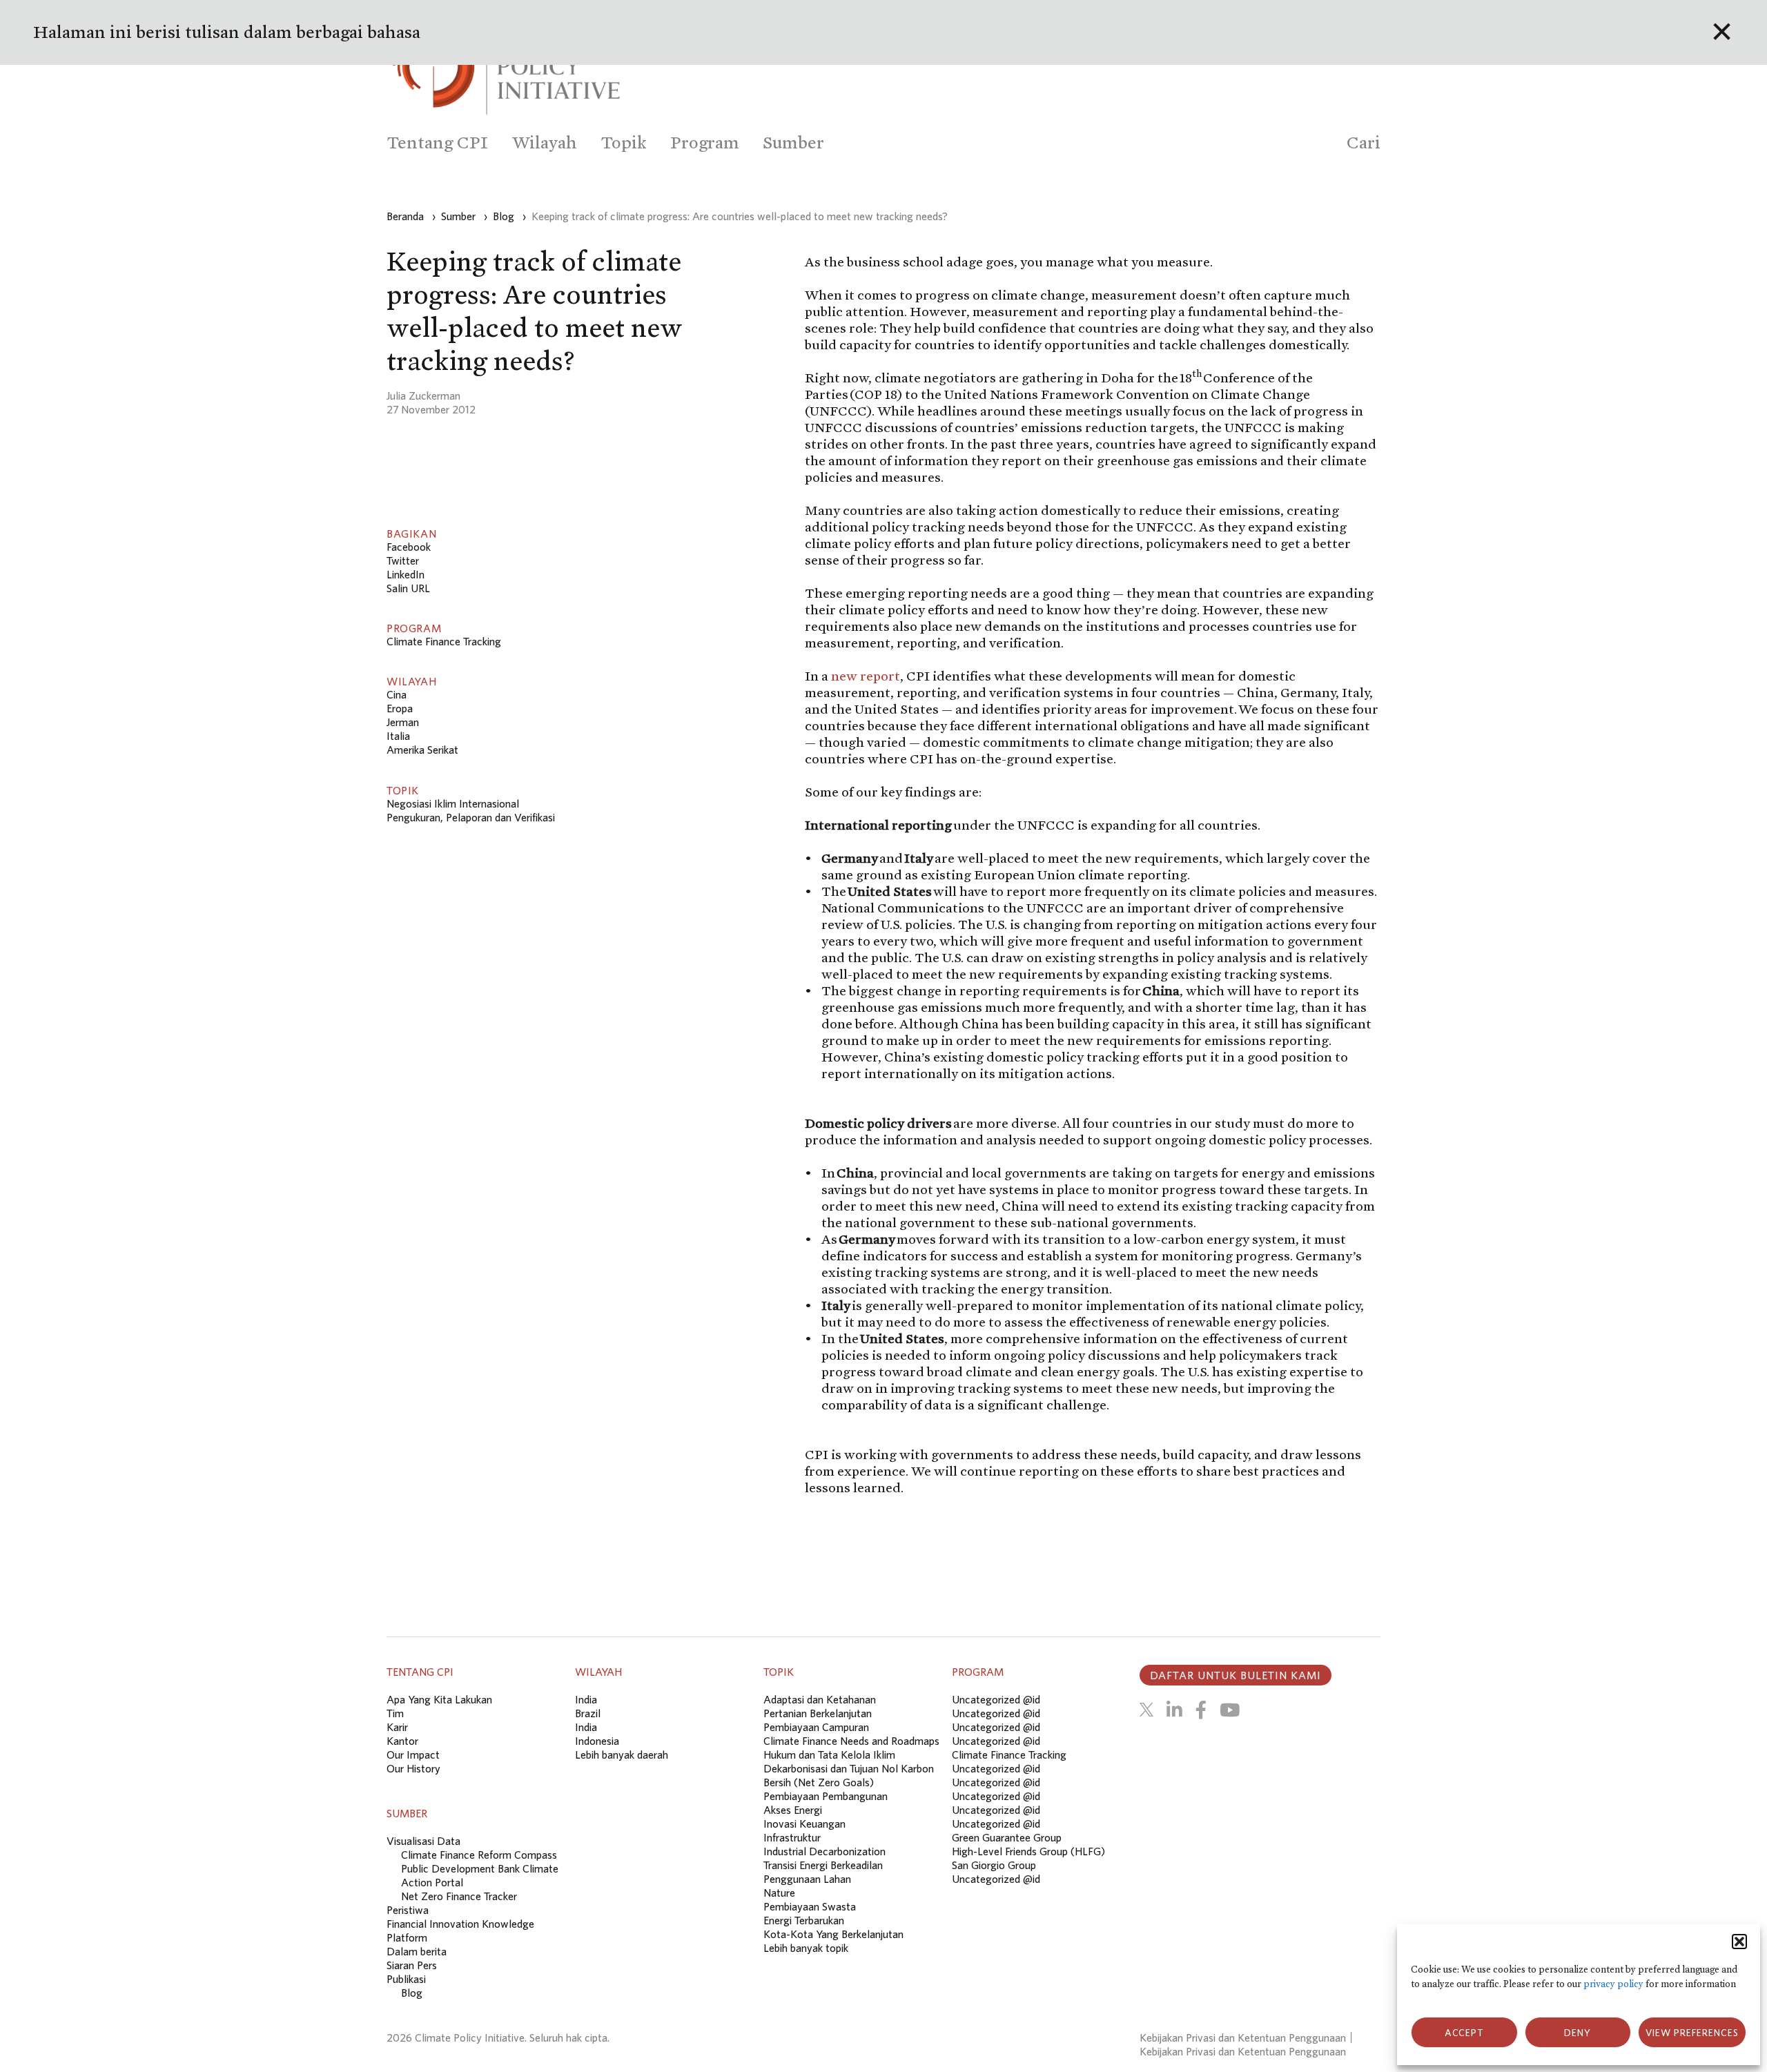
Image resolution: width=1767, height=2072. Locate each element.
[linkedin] (1174, 1710)
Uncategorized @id (996, 1699)
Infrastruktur (792, 1837)
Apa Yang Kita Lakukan (439, 1699)
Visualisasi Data (423, 1841)
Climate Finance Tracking (444, 641)
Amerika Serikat (422, 750)
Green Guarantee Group (1007, 1837)
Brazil (588, 1713)
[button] (1739, 1942)
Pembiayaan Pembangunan (826, 1796)
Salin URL (408, 588)
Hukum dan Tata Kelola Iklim (829, 1755)
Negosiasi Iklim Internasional (453, 803)
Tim (395, 1713)
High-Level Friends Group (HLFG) (1028, 1851)
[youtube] (1230, 1710)
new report (866, 676)
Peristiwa (408, 1910)
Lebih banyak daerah (622, 1755)
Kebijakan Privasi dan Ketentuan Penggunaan (1243, 2037)
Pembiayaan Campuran (816, 1727)
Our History (413, 1768)
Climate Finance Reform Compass (479, 1855)
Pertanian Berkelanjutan (818, 1713)
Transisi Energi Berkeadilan (823, 1865)
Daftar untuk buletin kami (1236, 1675)
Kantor (402, 1741)
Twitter (403, 560)
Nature (779, 1893)
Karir (397, 1727)
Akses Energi (793, 1810)
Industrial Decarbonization (824, 1851)
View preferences (1692, 2033)
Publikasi (406, 1979)
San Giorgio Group (994, 1865)
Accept (1464, 2033)
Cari (1364, 143)
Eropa (400, 708)
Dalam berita (417, 1951)
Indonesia (597, 1741)
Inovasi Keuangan (804, 1824)
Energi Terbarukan (804, 1920)
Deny (1578, 2033)
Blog (412, 1993)
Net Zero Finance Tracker (459, 1896)
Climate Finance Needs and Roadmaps (851, 1741)
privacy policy (1613, 1984)
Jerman (403, 722)
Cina (397, 694)
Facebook (409, 547)
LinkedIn (406, 574)
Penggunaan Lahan (807, 1879)
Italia (398, 736)
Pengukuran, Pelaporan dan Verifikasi (471, 817)
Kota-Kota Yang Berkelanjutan (833, 1934)
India (586, 1699)
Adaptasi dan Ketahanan (820, 1699)
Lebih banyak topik (806, 1948)
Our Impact (413, 1755)
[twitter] (1146, 1710)
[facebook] (1201, 1710)
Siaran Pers (412, 1965)
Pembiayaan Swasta (810, 1906)
